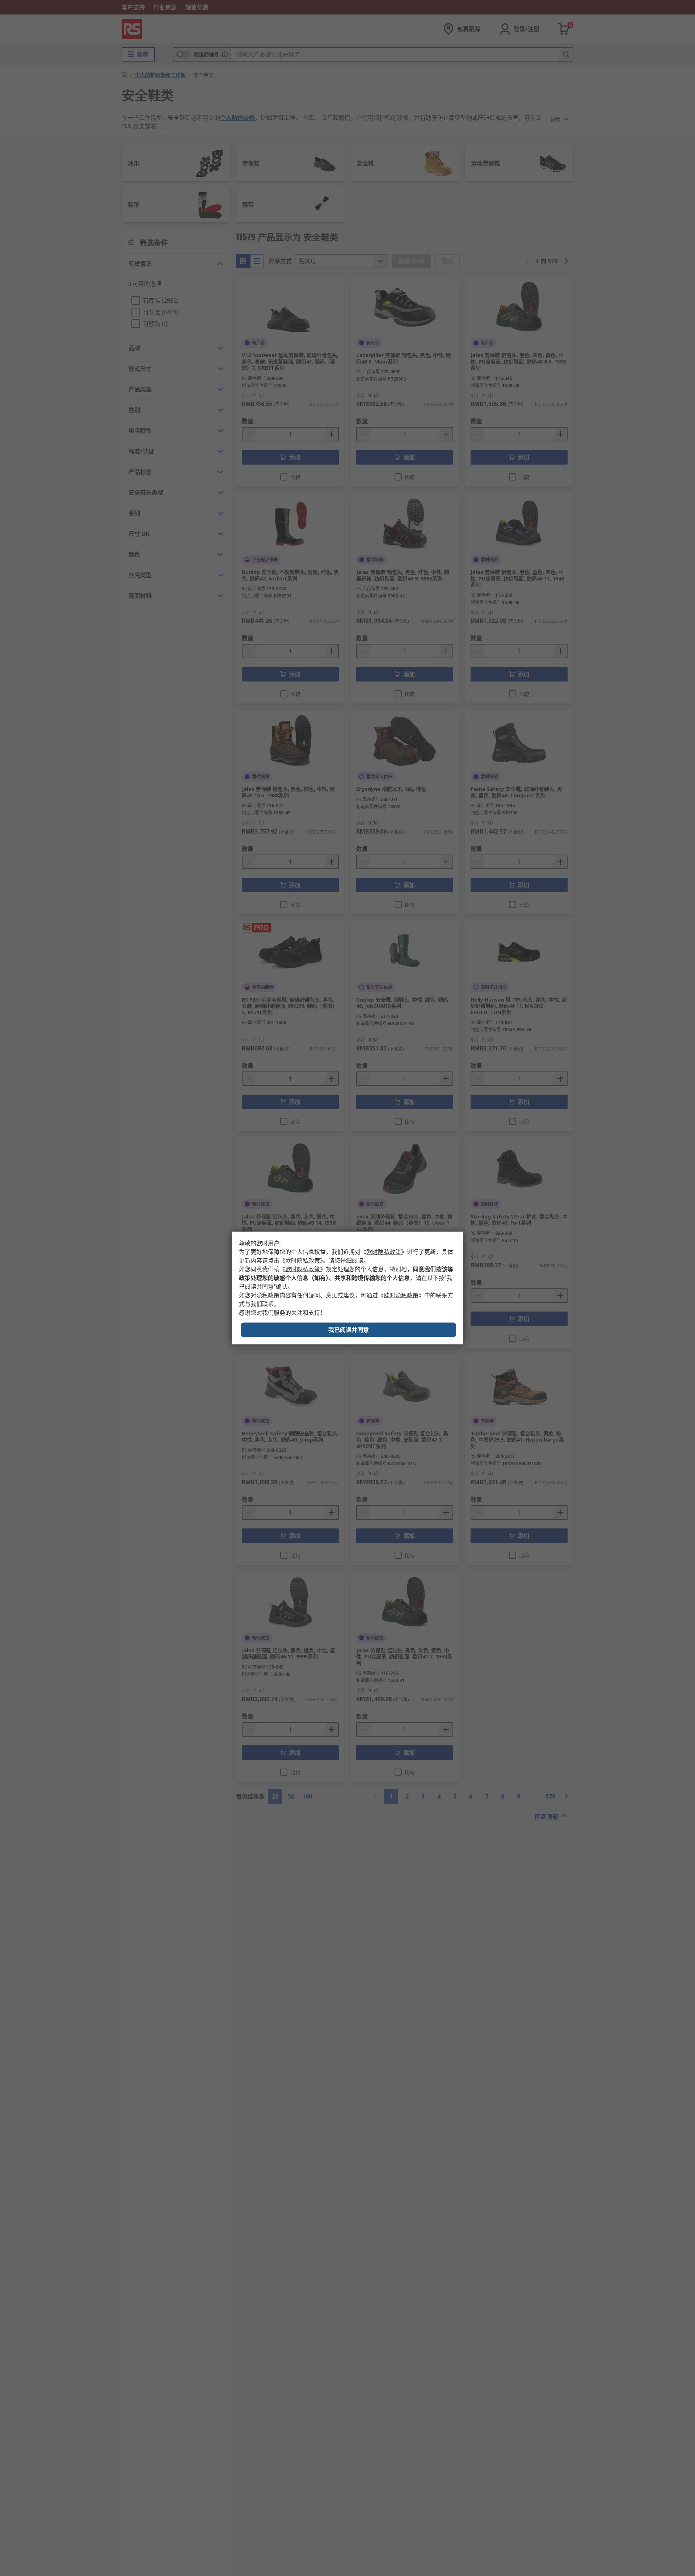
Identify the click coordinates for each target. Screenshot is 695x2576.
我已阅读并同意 (349, 1330)
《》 (384, 1252)
